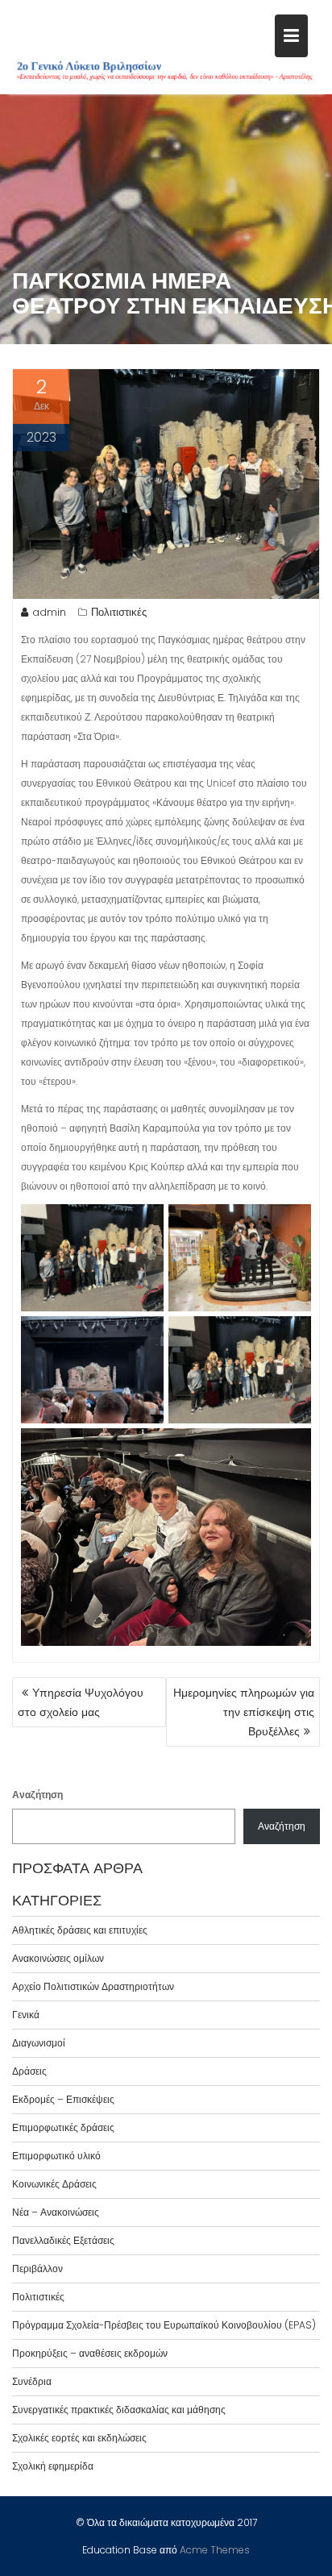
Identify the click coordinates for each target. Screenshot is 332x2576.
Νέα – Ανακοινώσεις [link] (56, 2212)
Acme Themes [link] (215, 2550)
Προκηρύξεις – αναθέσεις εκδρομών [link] (90, 2353)
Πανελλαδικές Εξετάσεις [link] (63, 2240)
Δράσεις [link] (29, 2071)
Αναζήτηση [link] (282, 1826)
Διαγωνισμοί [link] (39, 2043)
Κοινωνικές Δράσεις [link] (54, 2184)
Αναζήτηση (37, 1795)
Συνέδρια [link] (32, 2381)
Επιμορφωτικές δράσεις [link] (63, 2127)
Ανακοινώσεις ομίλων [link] (58, 1958)
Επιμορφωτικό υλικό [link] (56, 2156)
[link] (291, 36)
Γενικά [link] (26, 2015)
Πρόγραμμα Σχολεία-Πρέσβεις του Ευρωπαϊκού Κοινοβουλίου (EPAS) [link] (164, 2325)
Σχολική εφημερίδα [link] (53, 2466)
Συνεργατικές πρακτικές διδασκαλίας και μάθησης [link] (119, 2410)
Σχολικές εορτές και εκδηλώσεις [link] (79, 2438)
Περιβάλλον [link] (37, 2269)
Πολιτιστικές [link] (119, 612)
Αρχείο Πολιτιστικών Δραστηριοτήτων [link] (93, 1986)
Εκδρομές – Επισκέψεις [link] (63, 2099)
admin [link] (49, 612)
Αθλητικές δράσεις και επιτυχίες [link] (80, 1930)
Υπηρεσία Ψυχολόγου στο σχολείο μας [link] (81, 1702)
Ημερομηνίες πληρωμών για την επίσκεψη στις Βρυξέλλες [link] (244, 1712)
